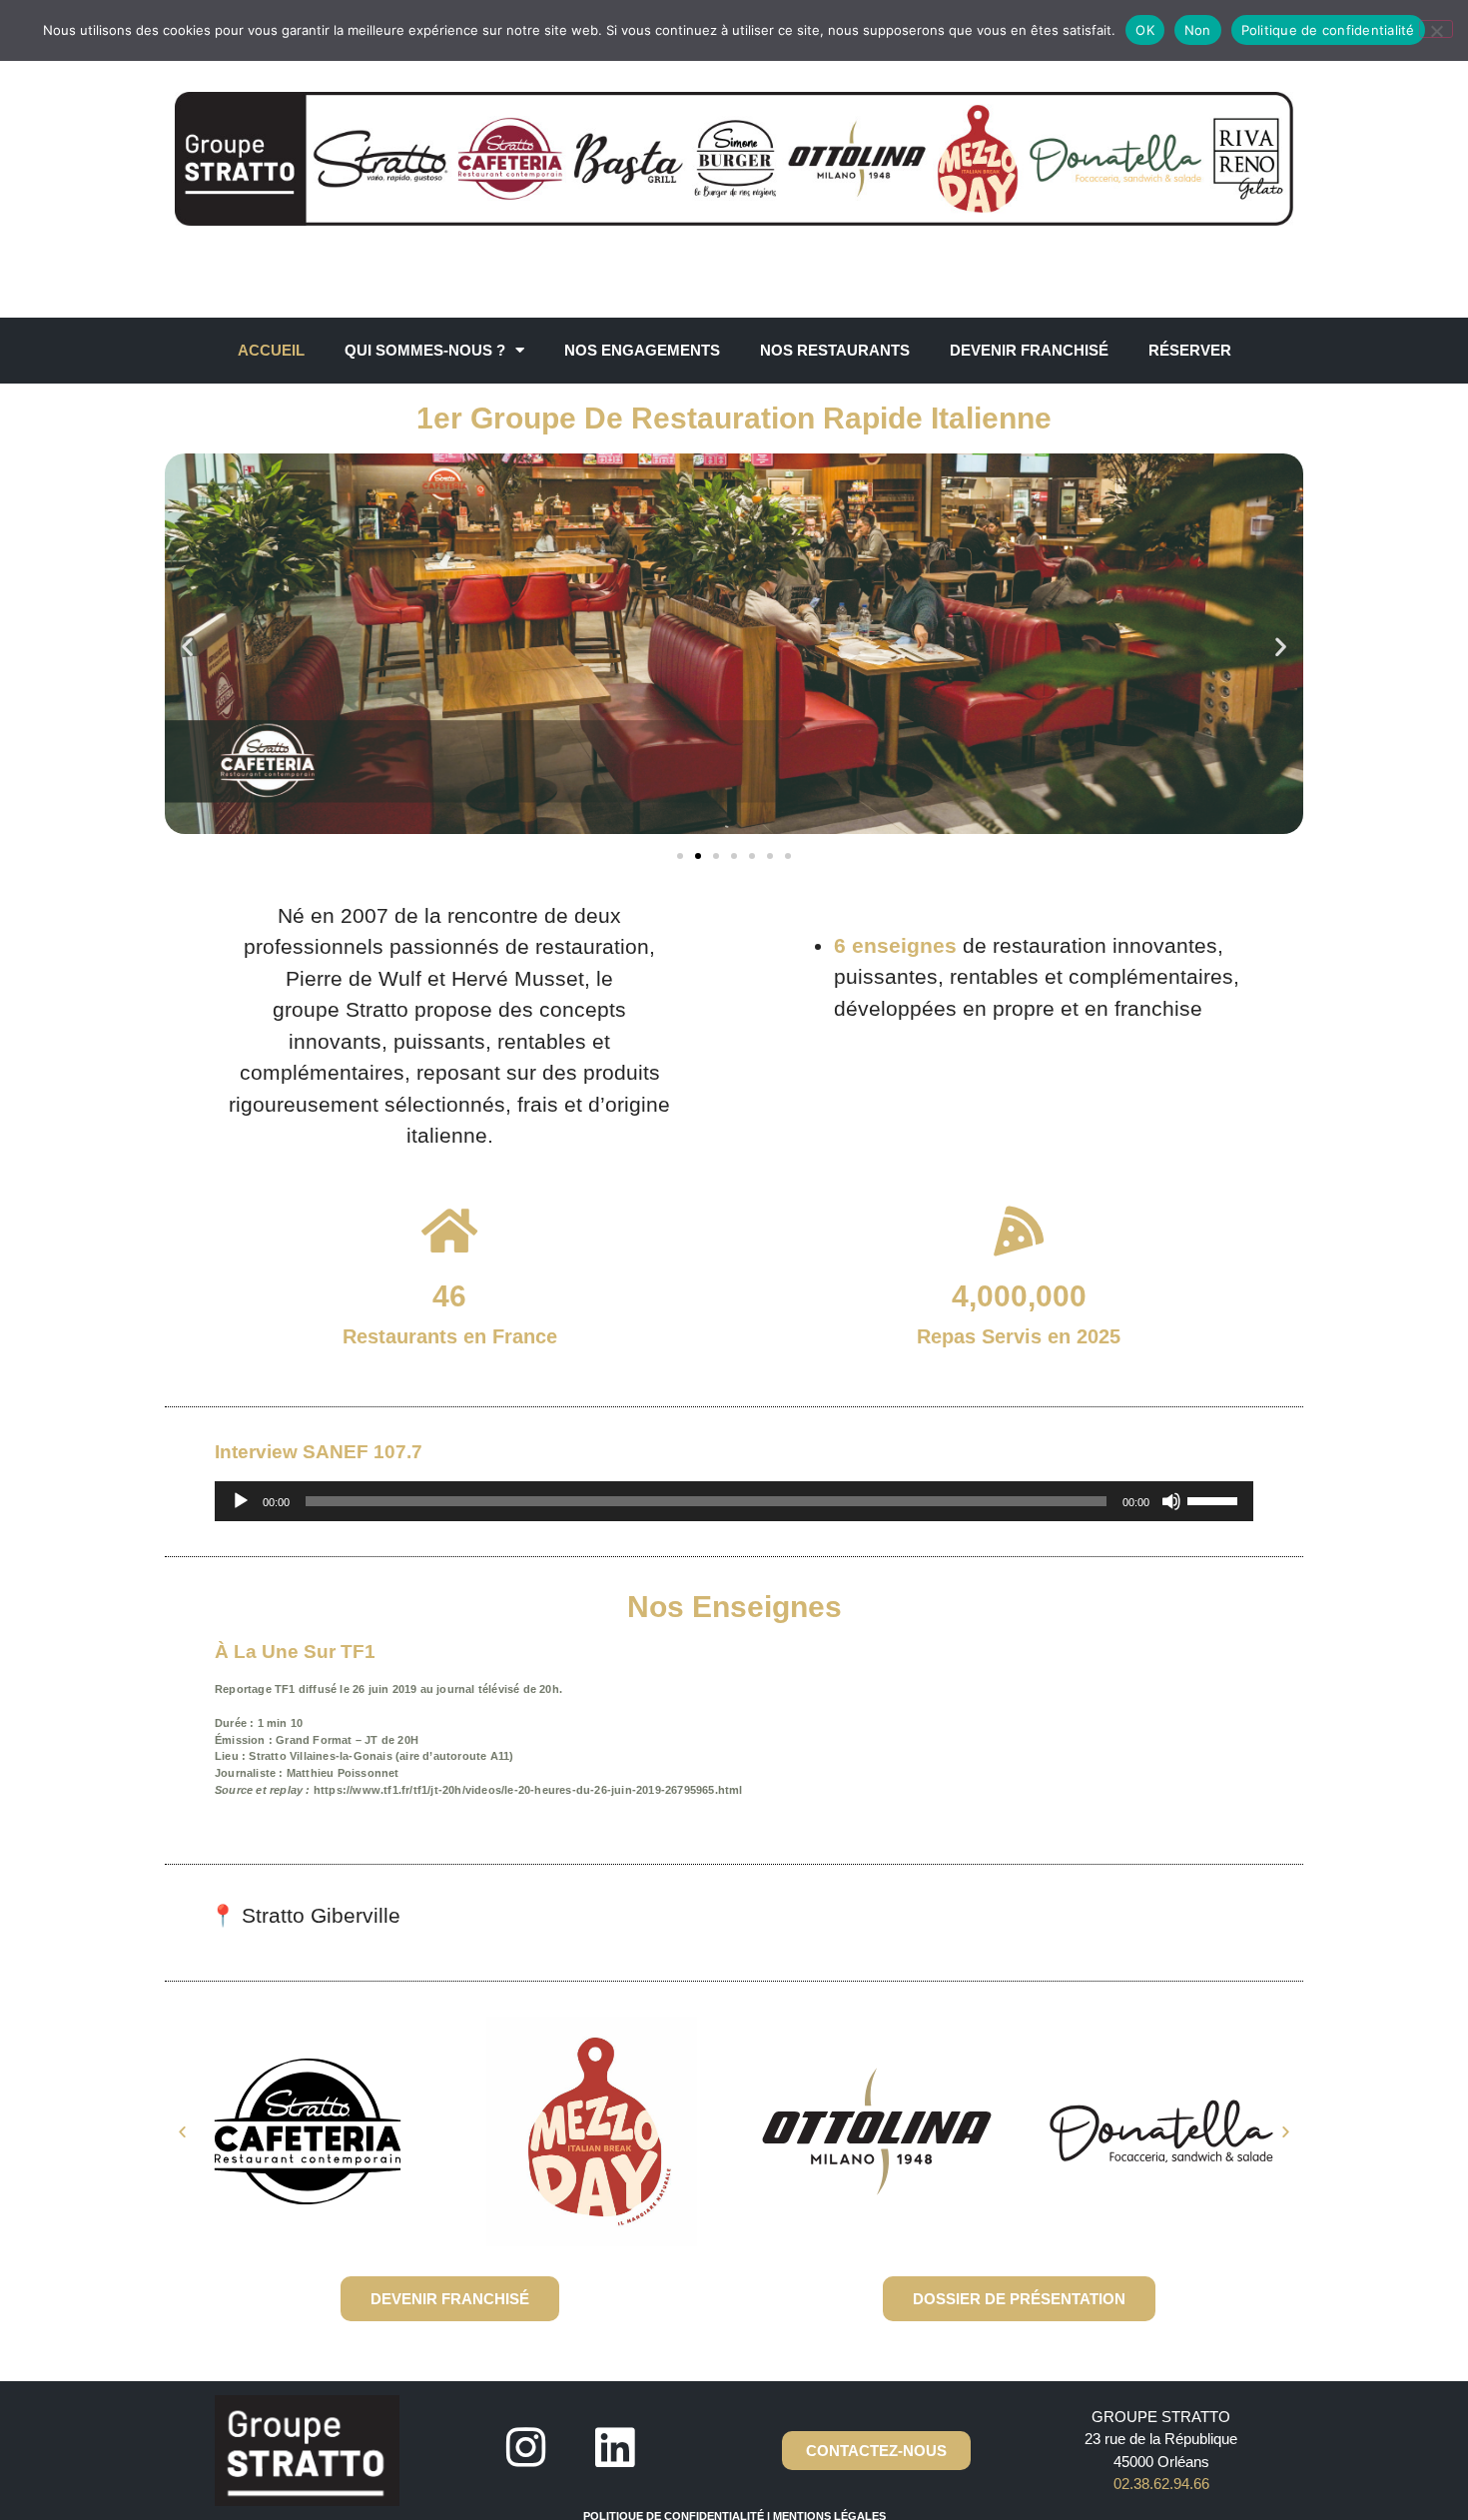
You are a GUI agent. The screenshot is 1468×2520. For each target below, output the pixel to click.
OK (1145, 30)
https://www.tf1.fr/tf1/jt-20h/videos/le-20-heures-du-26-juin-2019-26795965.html (528, 1790)
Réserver (1190, 350)
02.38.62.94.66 (1161, 2484)
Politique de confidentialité (1328, 30)
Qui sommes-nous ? (425, 350)
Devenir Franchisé (1029, 350)
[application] (734, 1501)
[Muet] (1171, 1501)
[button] (187, 647)
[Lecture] (241, 1501)
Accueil (271, 350)
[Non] (1436, 29)
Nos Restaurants (835, 350)
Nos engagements (642, 350)
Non (1198, 30)
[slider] (1215, 1499)
